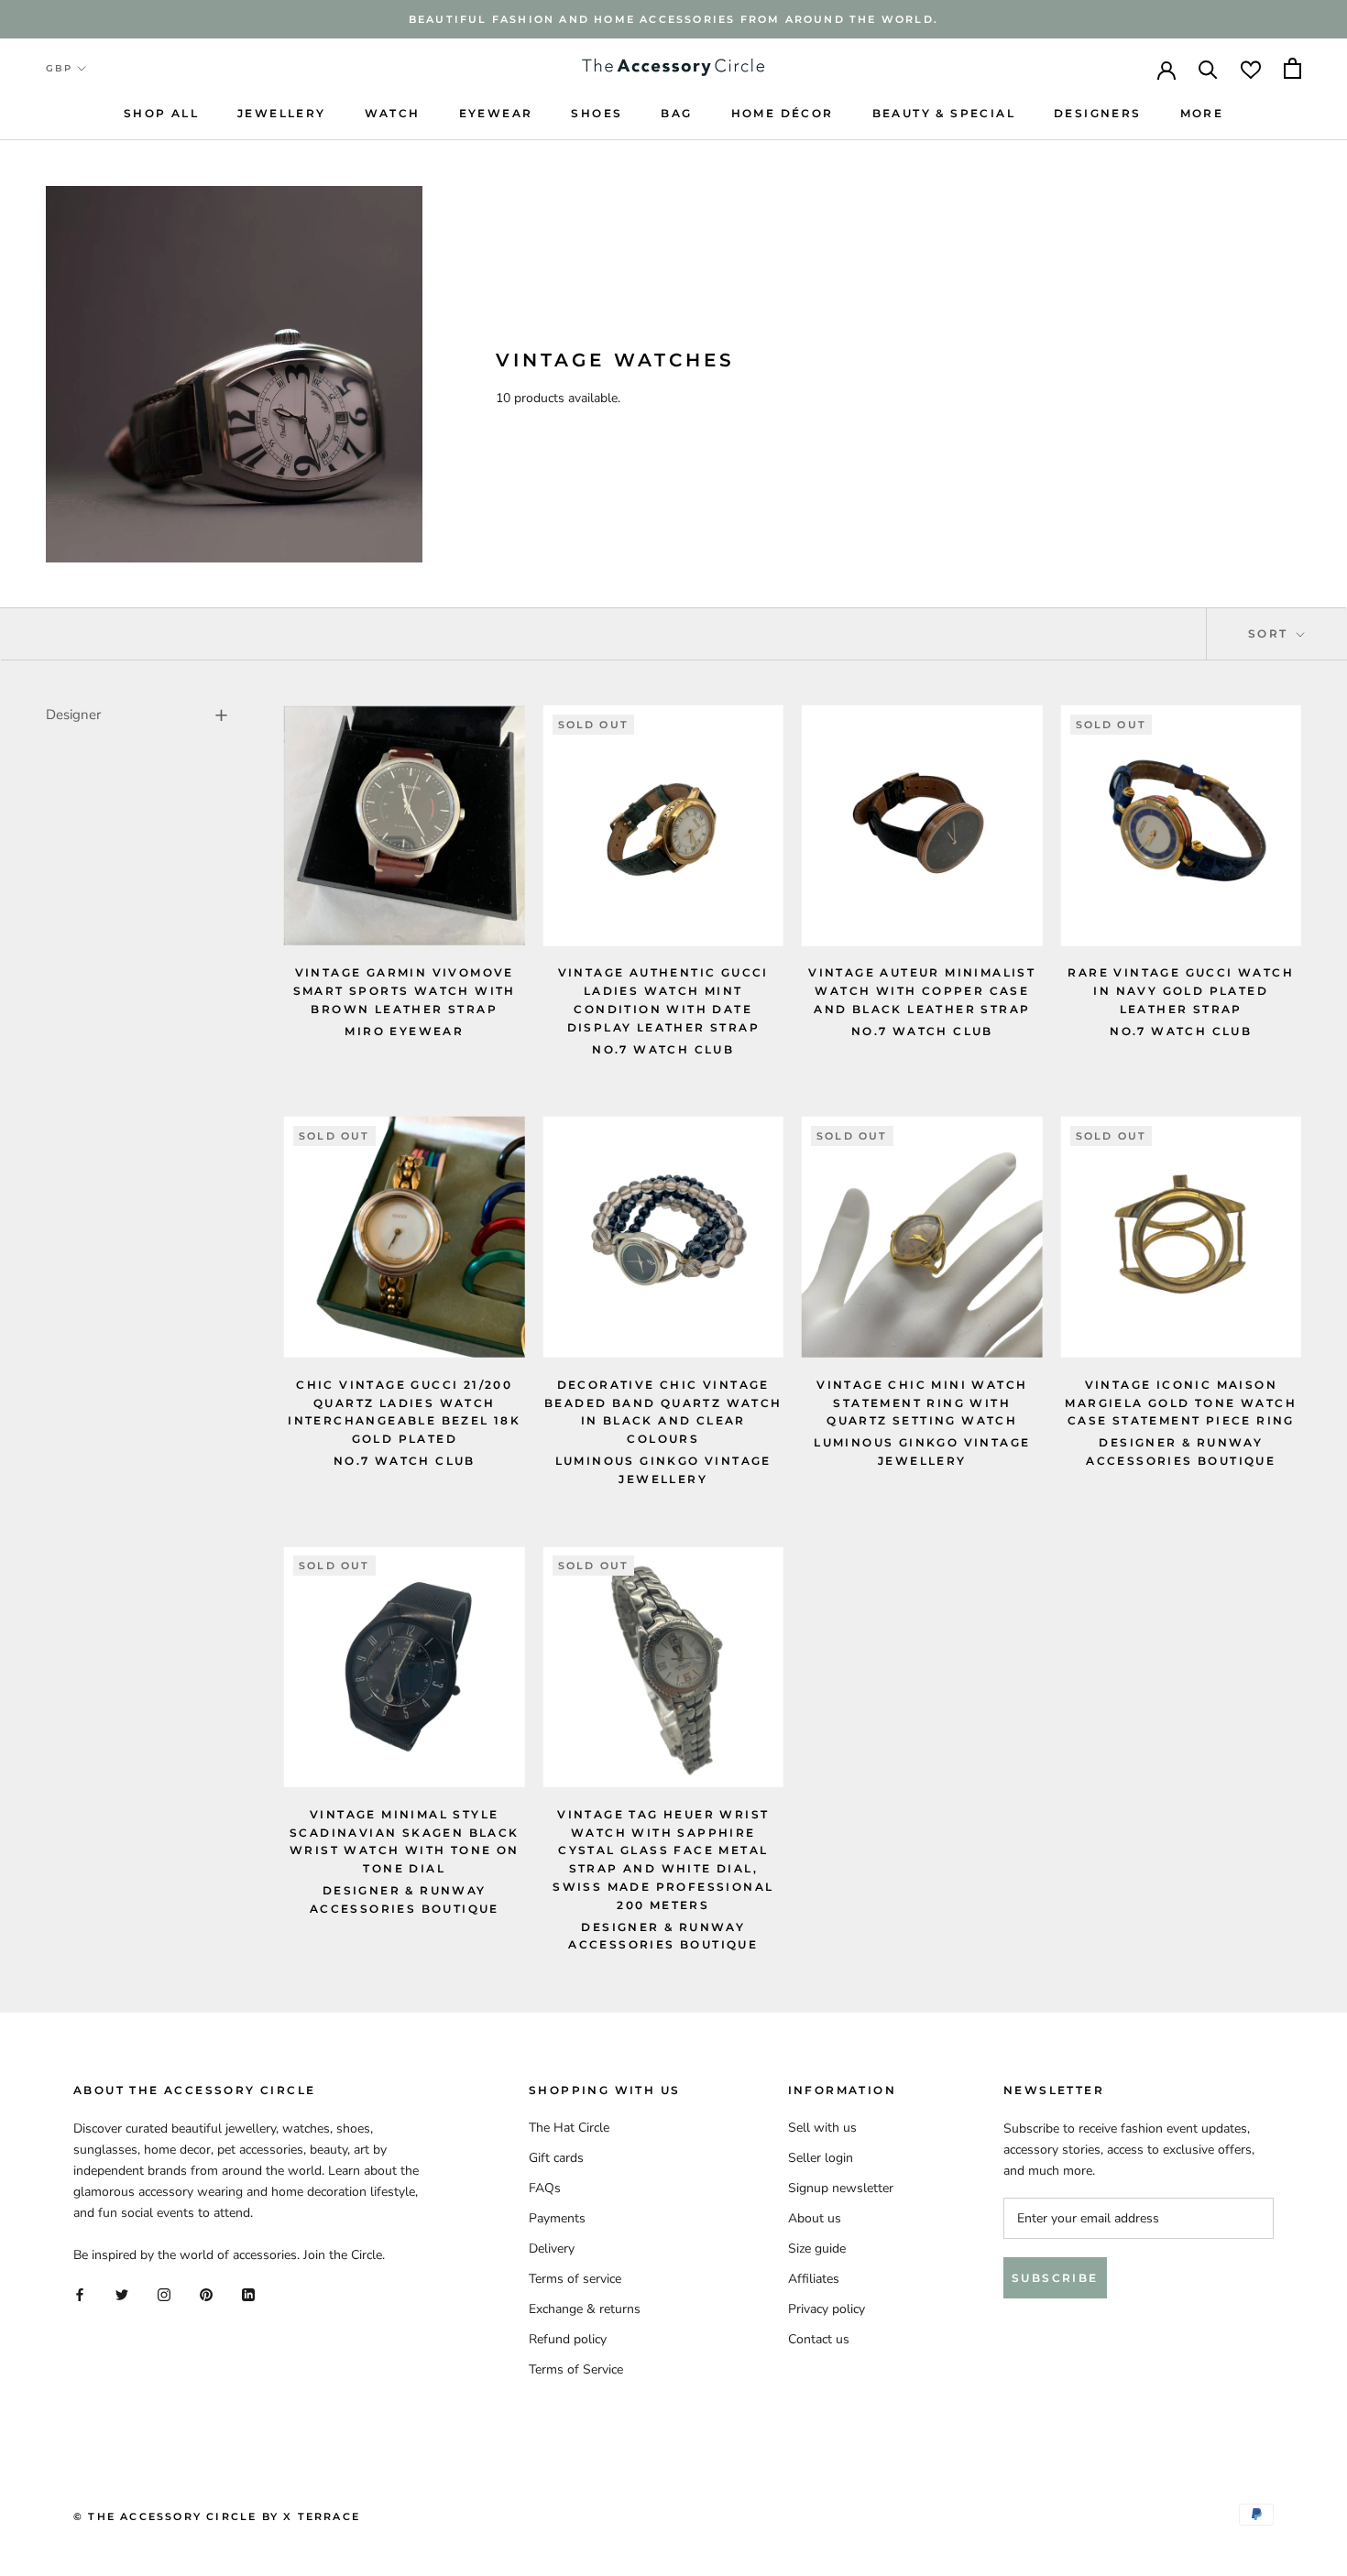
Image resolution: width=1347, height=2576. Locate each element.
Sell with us (822, 2128)
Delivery (552, 2249)
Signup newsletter (841, 2188)
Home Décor (783, 113)
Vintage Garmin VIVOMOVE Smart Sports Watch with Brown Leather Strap (405, 991)
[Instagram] (164, 2294)
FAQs (545, 2188)
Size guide (817, 2249)
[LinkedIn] (248, 2294)
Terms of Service (576, 2369)
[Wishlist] (1251, 68)
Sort (1270, 633)
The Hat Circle (569, 2128)
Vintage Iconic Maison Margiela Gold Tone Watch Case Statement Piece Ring (1181, 1403)
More (1202, 113)
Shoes (597, 113)
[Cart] (1292, 68)
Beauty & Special (944, 113)
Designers (1098, 113)
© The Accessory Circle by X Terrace (217, 2516)
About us (815, 2218)
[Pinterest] (206, 2294)
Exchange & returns (585, 2309)
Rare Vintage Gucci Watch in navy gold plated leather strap (1181, 991)
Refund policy (568, 2339)
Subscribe (1055, 2278)
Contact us (819, 2339)
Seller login (821, 2158)
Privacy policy (827, 2309)
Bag (676, 113)
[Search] (1208, 68)
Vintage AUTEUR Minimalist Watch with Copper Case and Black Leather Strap (922, 991)
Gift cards (556, 2158)
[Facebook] (80, 2294)
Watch (393, 113)
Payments (557, 2218)
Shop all (161, 113)
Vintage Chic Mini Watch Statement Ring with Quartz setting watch (922, 1403)
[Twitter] (122, 2294)
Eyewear (496, 113)
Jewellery (282, 113)
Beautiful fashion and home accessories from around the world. (673, 19)
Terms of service (575, 2279)
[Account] (1166, 69)
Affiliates (814, 2279)
